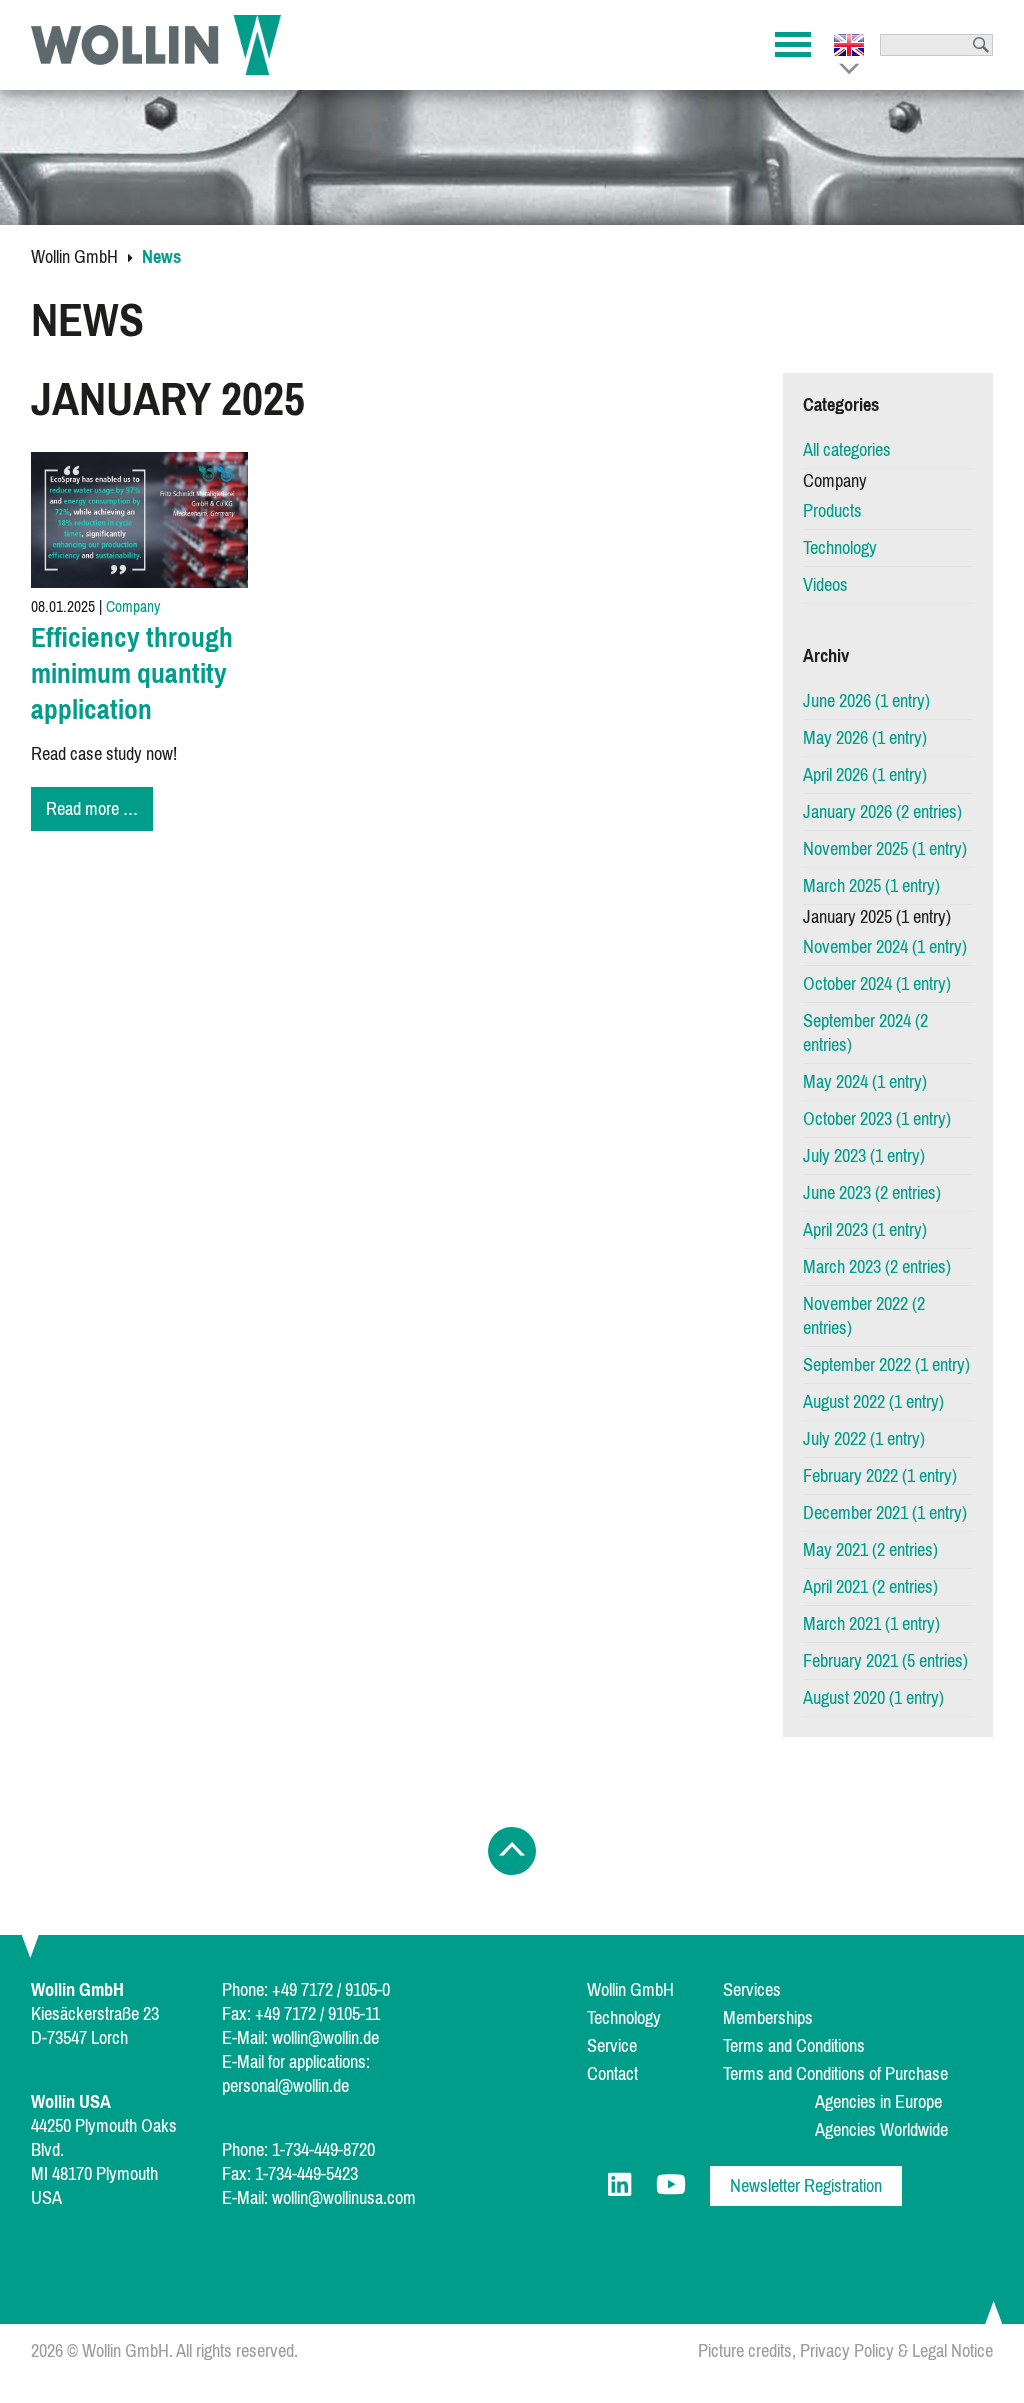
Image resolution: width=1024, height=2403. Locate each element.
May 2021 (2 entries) (870, 1550)
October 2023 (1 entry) (877, 1119)
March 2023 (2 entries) (877, 1267)
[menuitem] (888, 450)
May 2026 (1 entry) (865, 738)
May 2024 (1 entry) (865, 1082)
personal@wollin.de (285, 2086)
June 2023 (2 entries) (872, 1193)
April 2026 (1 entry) (865, 775)
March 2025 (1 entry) (871, 886)
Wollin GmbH (74, 257)
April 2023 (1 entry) (865, 1230)
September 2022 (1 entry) (886, 1365)
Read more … (99, 811)
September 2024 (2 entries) (865, 1033)
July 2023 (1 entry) (864, 1156)
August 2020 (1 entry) (873, 1698)
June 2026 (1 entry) (866, 701)
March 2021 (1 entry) (871, 1624)
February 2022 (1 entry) (880, 1476)
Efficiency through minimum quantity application (132, 673)
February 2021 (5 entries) (885, 1661)
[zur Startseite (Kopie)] (156, 45)
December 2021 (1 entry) (885, 1513)
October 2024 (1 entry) (877, 984)
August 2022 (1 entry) (873, 1402)
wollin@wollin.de (325, 2038)
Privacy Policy (847, 2351)
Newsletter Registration (806, 2186)
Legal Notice (952, 2351)
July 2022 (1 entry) (864, 1439)
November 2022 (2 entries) (864, 1316)
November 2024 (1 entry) (885, 947)
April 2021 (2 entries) (870, 1587)
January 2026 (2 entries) (882, 812)
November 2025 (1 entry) (885, 849)
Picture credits (745, 2351)
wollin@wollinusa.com (344, 2198)
